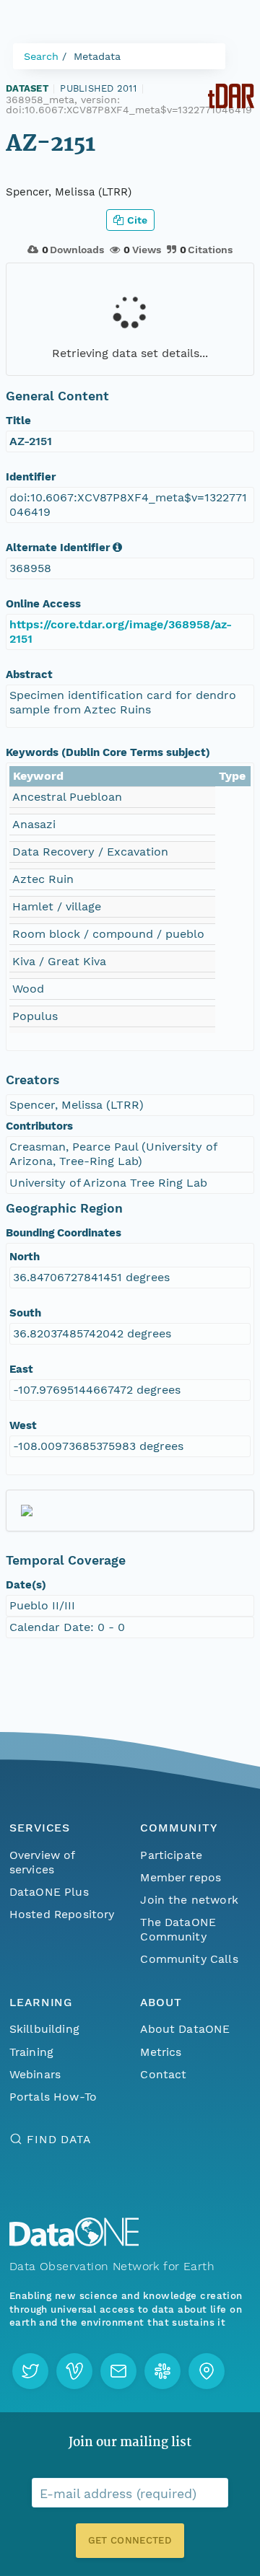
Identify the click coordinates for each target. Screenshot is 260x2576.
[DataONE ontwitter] (30, 2371)
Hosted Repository (62, 1914)
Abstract (29, 674)
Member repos (181, 1877)
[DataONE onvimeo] (74, 2371)
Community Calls (189, 1959)
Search (41, 56)
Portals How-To (53, 2097)
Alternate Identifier (58, 548)
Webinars (35, 2074)
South (25, 1313)
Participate (171, 1855)
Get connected (130, 2540)
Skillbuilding (44, 2029)
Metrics (161, 2052)
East (21, 1369)
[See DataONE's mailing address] (207, 2371)
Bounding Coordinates (64, 1233)
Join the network (189, 1900)
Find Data (59, 2139)
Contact (163, 2074)
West (23, 1425)
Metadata (97, 56)
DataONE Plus (49, 1892)
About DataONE (185, 2029)
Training (31, 2052)
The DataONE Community (178, 1929)
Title (18, 421)
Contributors (39, 1126)
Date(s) (26, 1585)
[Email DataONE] (118, 2371)
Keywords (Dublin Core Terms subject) (108, 752)
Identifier (31, 477)
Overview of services (42, 1862)
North (25, 1257)
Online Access (43, 604)
